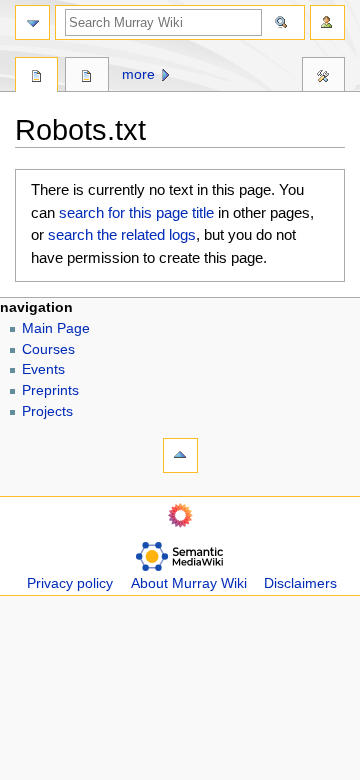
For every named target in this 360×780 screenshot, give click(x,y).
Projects (47, 411)
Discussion (86, 77)
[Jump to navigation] (32, 22)
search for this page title (136, 212)
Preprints (50, 390)
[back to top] (180, 455)
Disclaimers (300, 583)
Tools (323, 77)
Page (36, 77)
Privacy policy (70, 583)
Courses (48, 349)
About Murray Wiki (189, 583)
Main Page (56, 328)
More (138, 74)
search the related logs (122, 234)
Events (43, 369)
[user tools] (327, 22)
